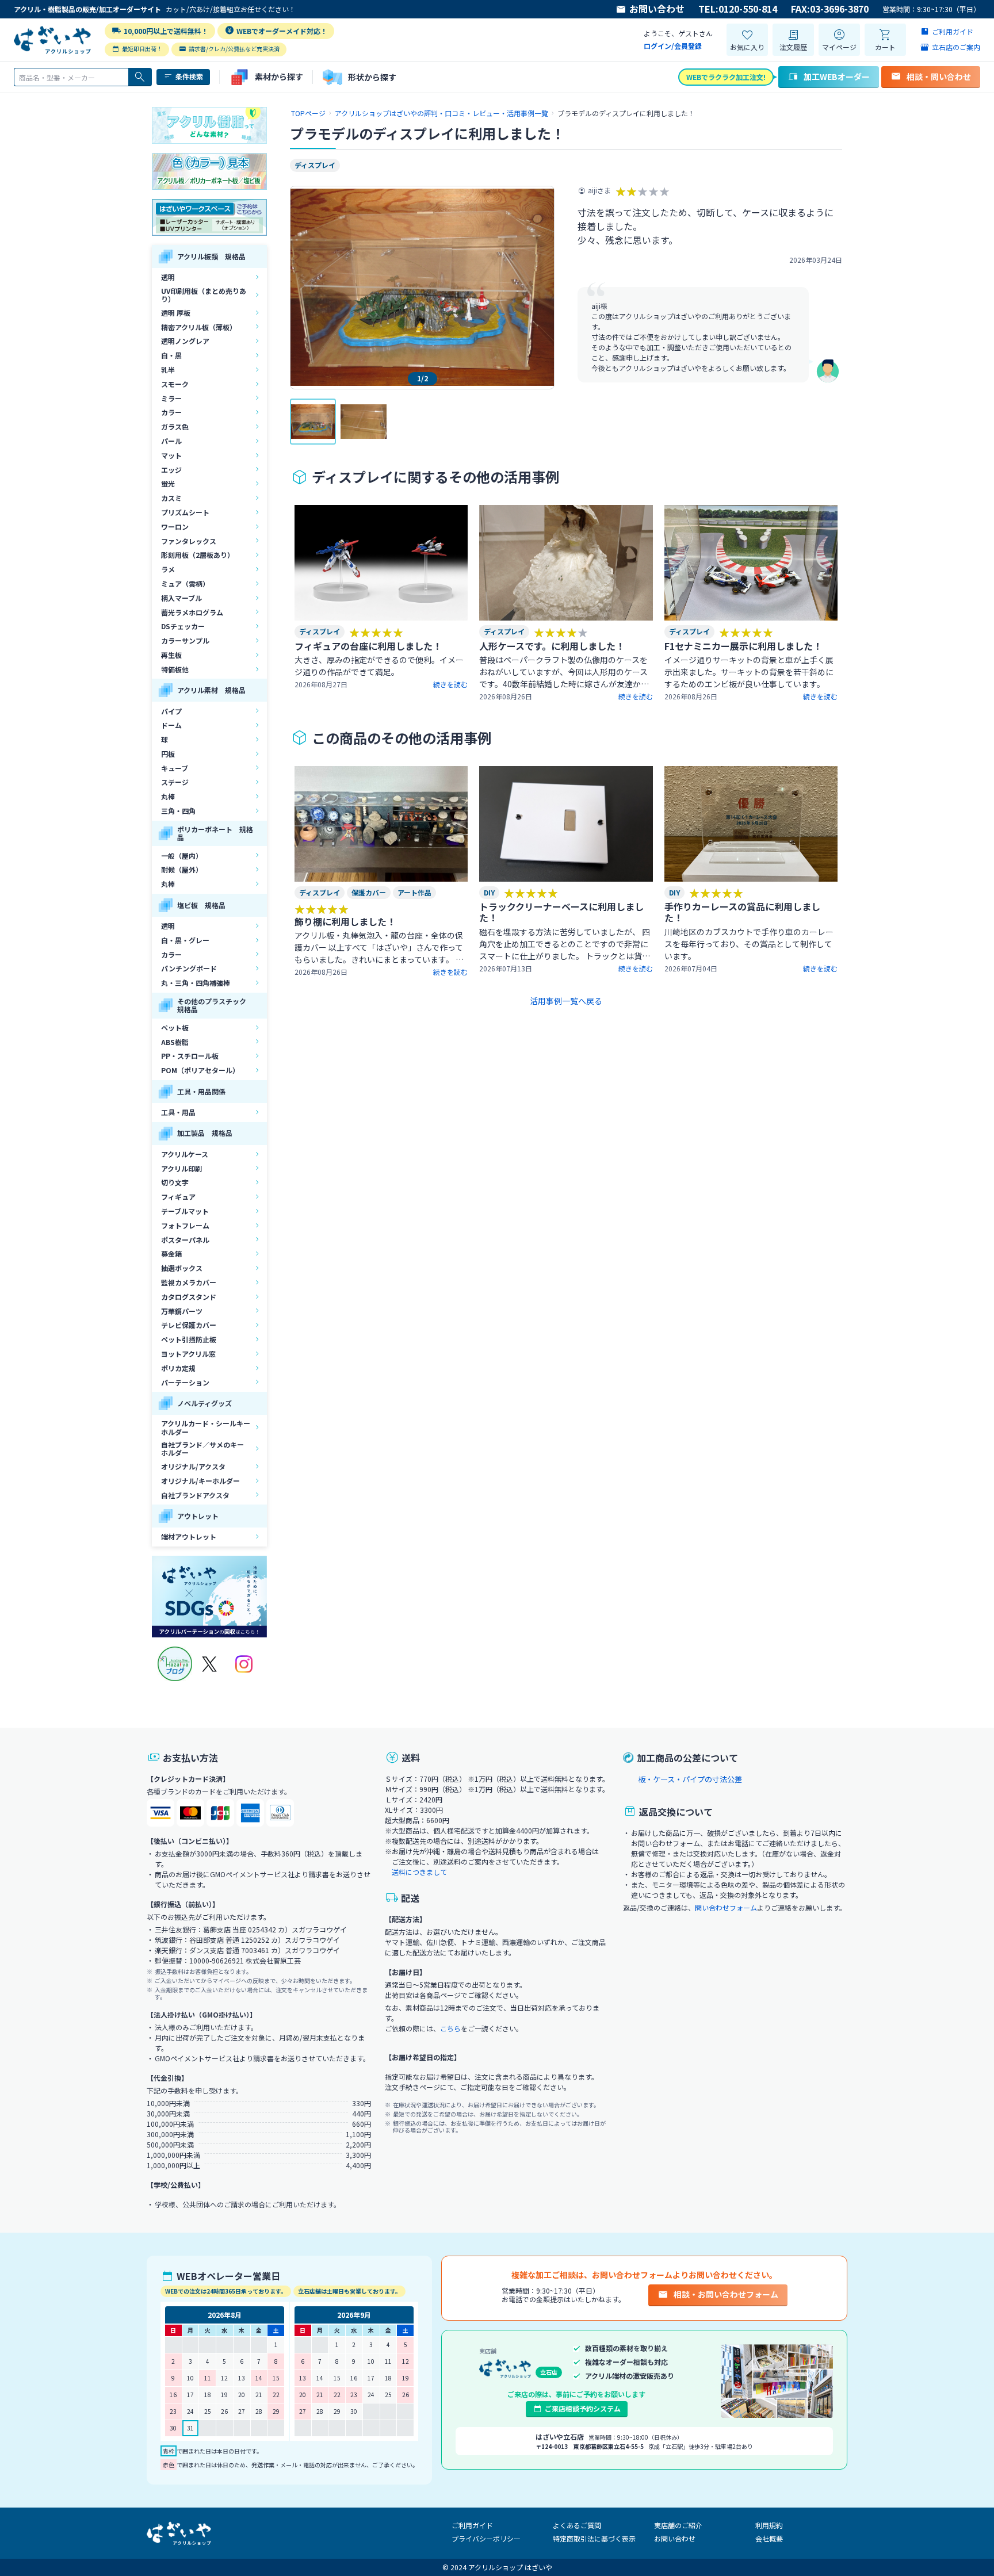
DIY (489, 892)
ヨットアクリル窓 (188, 1354)
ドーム (171, 725)
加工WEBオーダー (837, 76)
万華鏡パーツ (182, 1311)
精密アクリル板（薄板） (199, 327)
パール (171, 441)
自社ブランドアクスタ (195, 1495)
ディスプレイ (315, 165)
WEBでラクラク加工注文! (726, 77)
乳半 (168, 370)
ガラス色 (175, 426)
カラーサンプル (185, 640)
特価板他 (175, 669)
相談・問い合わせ (939, 76)
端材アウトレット (189, 1536)
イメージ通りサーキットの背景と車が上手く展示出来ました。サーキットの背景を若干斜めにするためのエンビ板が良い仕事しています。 (749, 672)
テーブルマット (185, 1211)
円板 (168, 754)
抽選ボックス (182, 1268)
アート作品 (414, 892)
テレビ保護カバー (189, 1325)
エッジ (171, 470)
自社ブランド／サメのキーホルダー (202, 1448)
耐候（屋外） (182, 869)
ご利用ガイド (472, 2525)
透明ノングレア (185, 341)
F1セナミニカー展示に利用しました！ (743, 646)
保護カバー (369, 892)
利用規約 (769, 2525)
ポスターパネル (185, 1240)
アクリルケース (185, 1154)
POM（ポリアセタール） (200, 1070)
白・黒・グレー (185, 940)
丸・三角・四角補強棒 (196, 983)
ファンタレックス (189, 541)
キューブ (175, 768)
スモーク (175, 384)
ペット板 (175, 1027)
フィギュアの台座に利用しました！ (368, 646)
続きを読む (450, 684)
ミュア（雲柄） (185, 583)
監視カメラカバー (189, 1282)
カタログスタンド (189, 1297)
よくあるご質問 (577, 2525)
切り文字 (175, 1182)
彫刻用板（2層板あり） (198, 555)
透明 (168, 277)
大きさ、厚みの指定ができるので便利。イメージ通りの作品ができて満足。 (379, 666)
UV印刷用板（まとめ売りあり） (204, 295)
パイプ (171, 711)
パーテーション (185, 1382)
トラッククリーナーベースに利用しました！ (561, 912)
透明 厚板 (176, 313)
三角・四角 (178, 811)
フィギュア (178, 1197)
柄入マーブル (181, 598)
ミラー (171, 398)
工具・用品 (178, 1112)
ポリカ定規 (178, 1368)
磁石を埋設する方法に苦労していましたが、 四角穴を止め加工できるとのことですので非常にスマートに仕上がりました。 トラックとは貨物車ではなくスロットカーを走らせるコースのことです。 (565, 956)
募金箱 (171, 1253)
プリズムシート (185, 512)
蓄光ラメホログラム (192, 612)
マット (171, 455)
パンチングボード (189, 968)
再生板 (171, 655)
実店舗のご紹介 (678, 2525)
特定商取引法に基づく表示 (594, 2538)
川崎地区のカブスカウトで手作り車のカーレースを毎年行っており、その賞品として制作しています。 (749, 944)
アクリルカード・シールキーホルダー (206, 1427)
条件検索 (189, 76)
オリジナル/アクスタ (193, 1466)
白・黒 (171, 355)
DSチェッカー (183, 626)
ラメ (168, 569)
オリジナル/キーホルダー (200, 1481)
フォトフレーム (185, 1225)
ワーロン (175, 527)
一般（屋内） (182, 856)
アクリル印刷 (181, 1168)
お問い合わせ (657, 9)
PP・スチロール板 (190, 1056)
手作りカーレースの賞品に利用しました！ (742, 912)
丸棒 (168, 796)
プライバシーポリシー (486, 2538)
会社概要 (769, 2538)
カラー (171, 412)
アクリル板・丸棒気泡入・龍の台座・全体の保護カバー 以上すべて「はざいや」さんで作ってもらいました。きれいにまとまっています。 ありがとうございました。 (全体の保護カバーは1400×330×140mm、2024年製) (380, 959)
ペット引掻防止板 (189, 1339)
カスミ (171, 498)
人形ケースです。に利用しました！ (552, 646)
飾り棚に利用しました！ (345, 921)
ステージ (175, 782)
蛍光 (168, 483)
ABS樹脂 (175, 1042)
